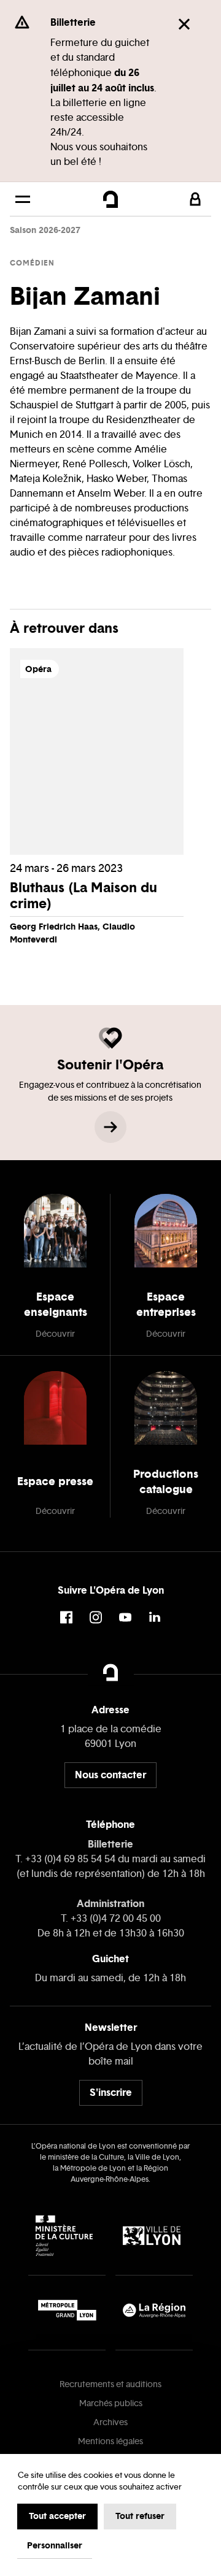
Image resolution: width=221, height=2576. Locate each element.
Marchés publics (111, 2403)
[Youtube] (125, 1617)
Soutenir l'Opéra (110, 1064)
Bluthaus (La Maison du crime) (83, 895)
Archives (110, 2422)
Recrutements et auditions (110, 2384)
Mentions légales (110, 2441)
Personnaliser (55, 2545)
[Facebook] (66, 1617)
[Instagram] (96, 1617)
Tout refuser (140, 2516)
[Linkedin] (155, 1617)
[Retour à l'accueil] (110, 199)
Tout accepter (57, 2516)
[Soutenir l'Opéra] (110, 1127)
